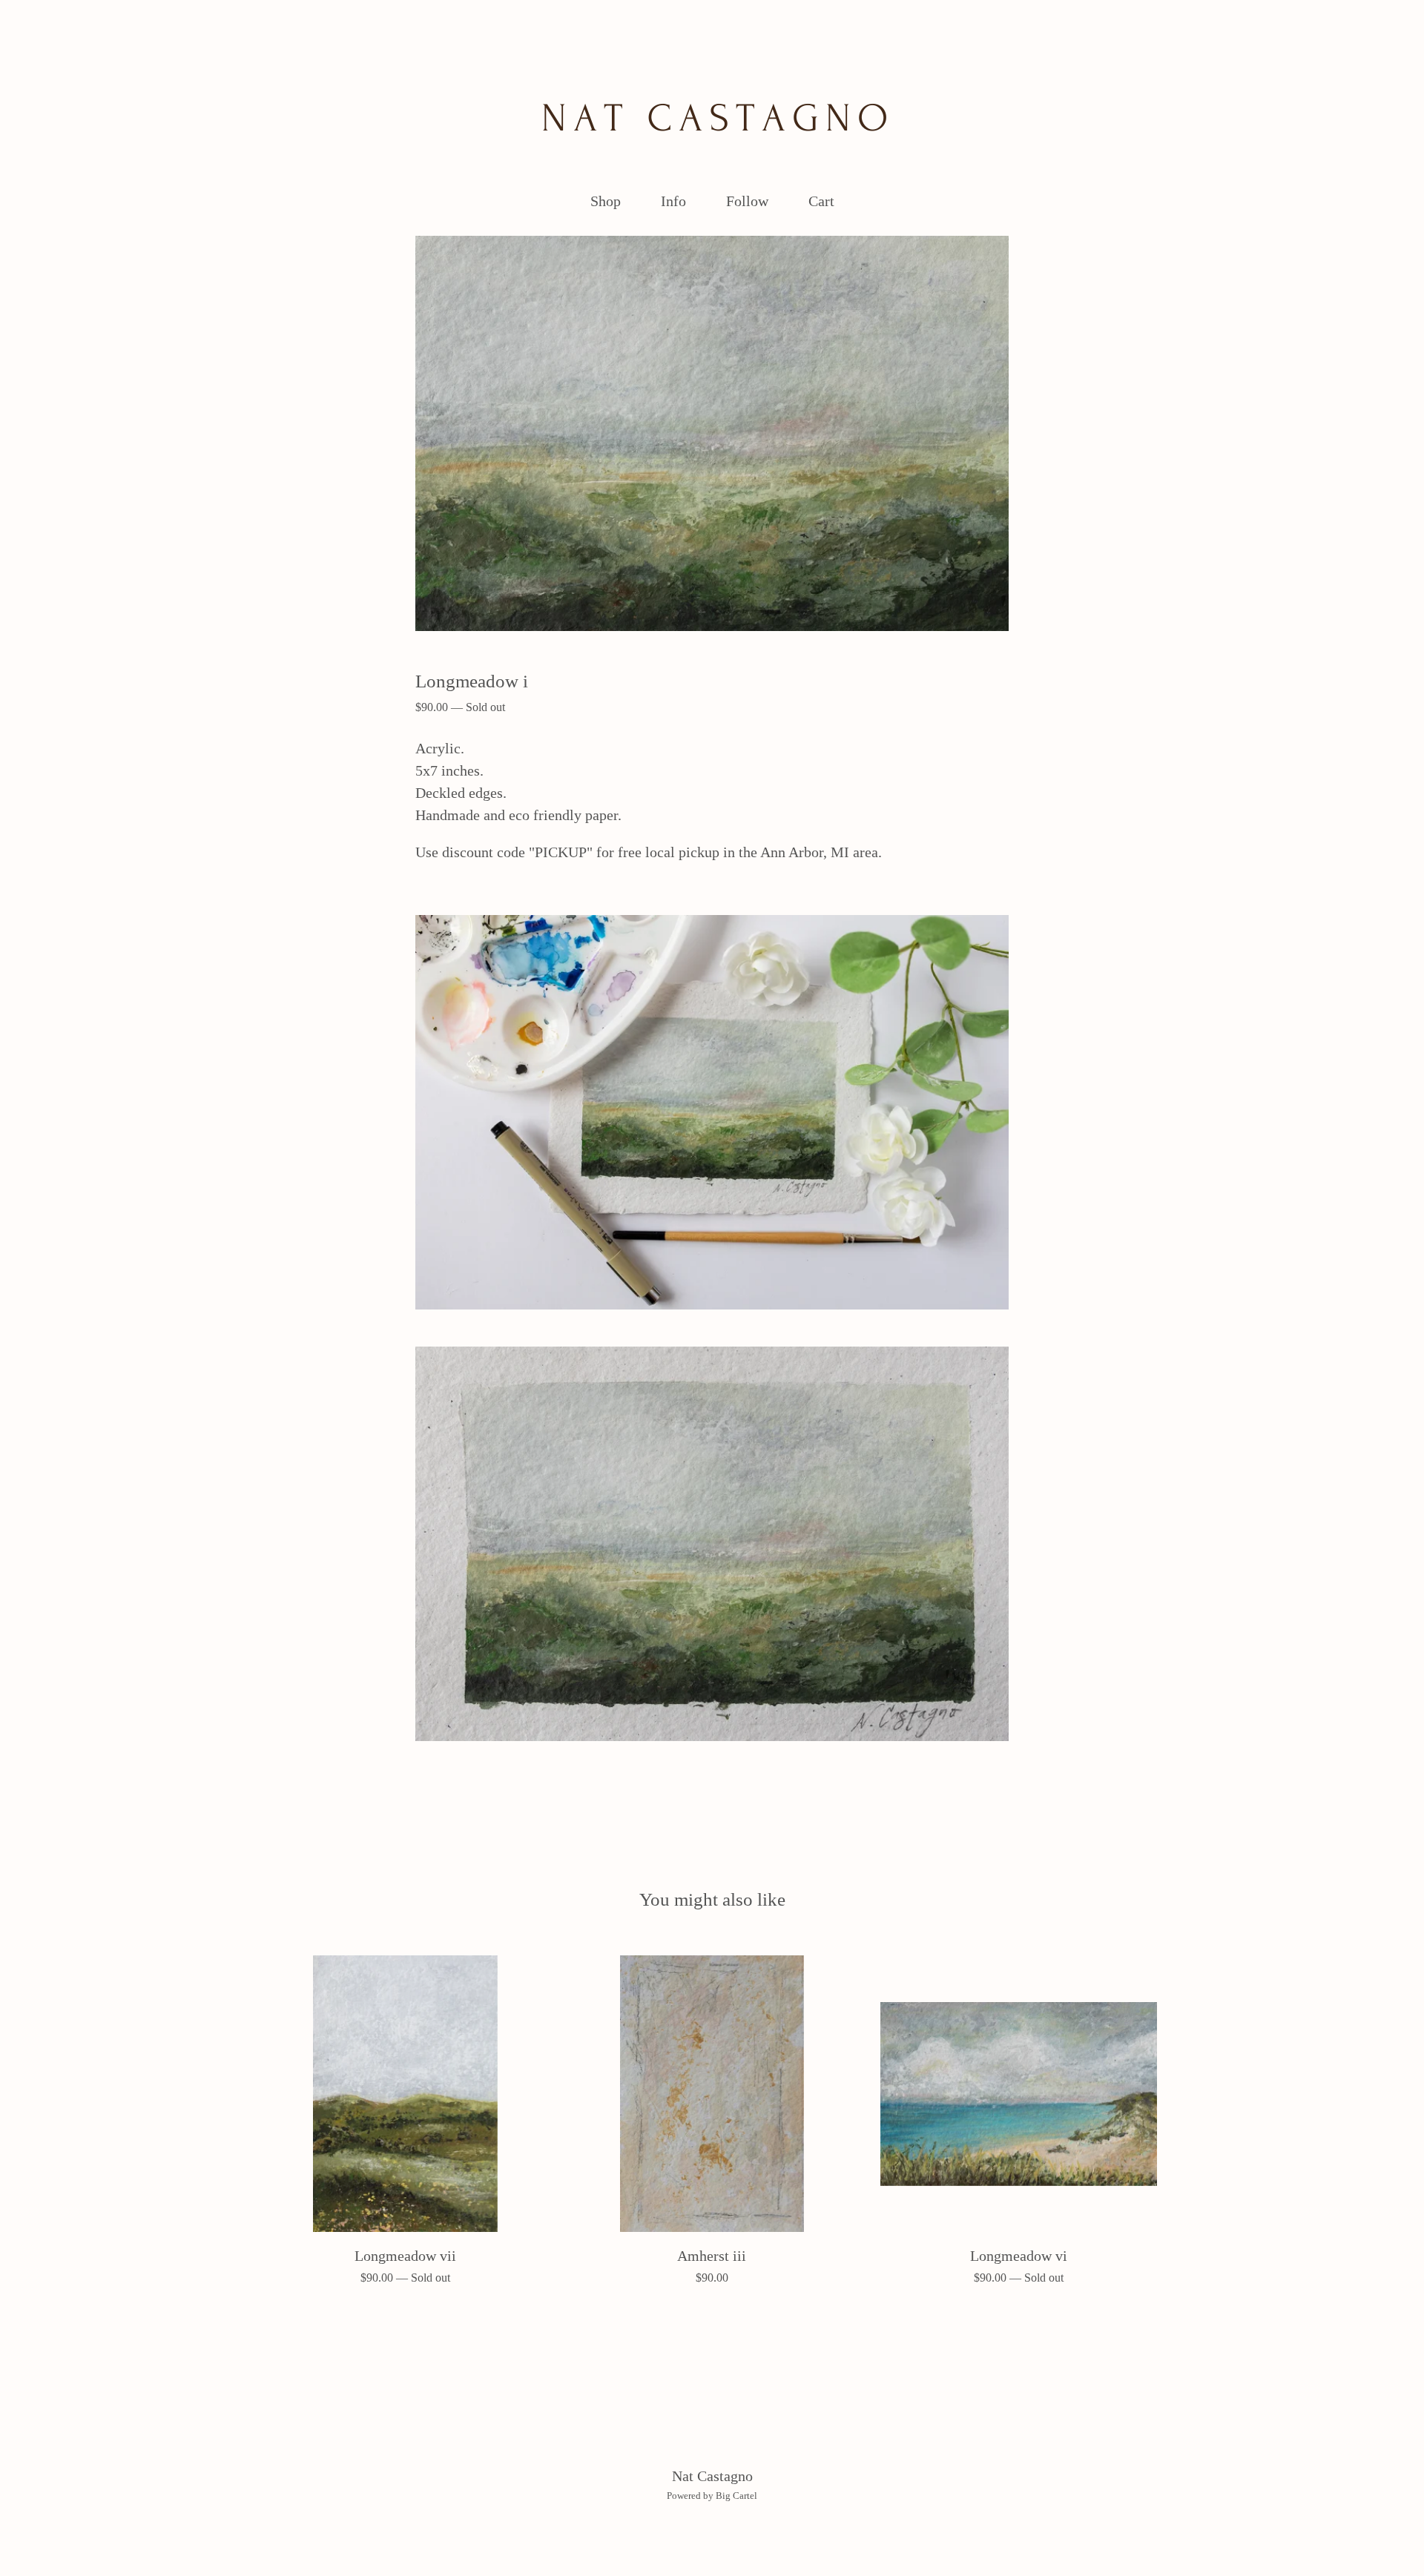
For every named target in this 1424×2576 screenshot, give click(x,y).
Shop (606, 201)
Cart (825, 199)
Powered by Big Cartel (712, 2496)
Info (673, 201)
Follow (747, 201)
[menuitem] (606, 201)
